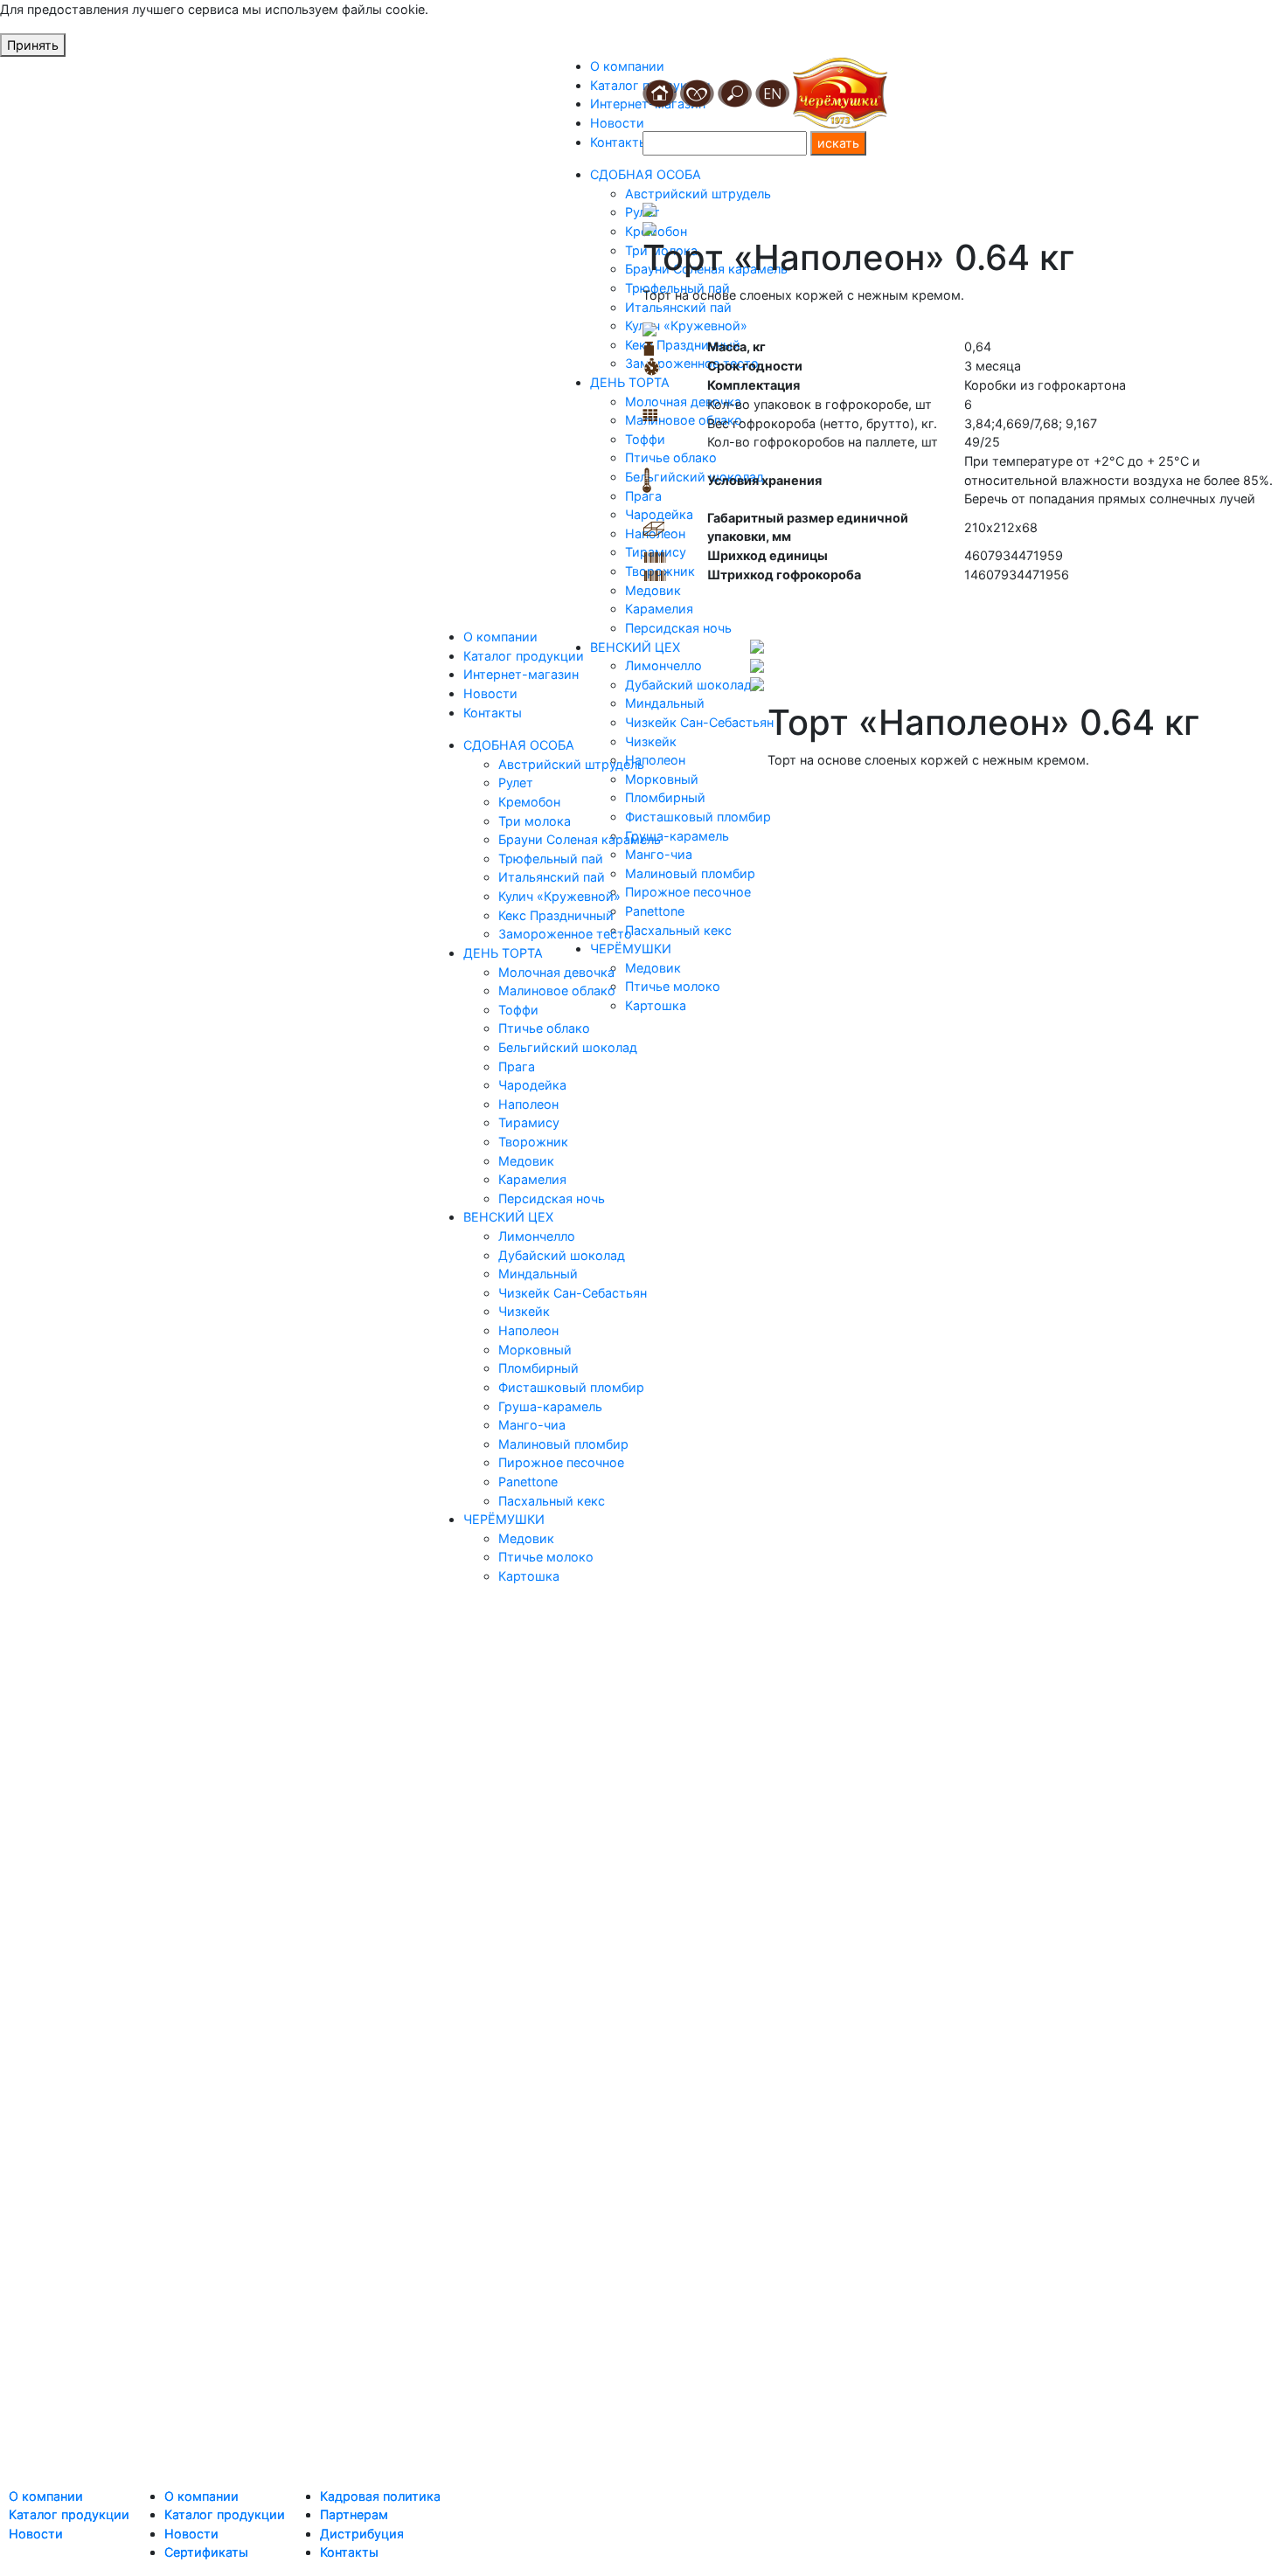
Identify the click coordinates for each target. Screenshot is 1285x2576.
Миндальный (538, 1274)
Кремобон (529, 802)
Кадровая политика (380, 2496)
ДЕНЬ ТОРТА (630, 382)
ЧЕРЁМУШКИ (504, 1519)
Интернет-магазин (521, 674)
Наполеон (528, 1104)
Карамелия (532, 1179)
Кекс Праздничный (556, 915)
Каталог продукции (524, 656)
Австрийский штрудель (571, 764)
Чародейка (532, 1085)
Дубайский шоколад (562, 1255)
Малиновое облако (557, 990)
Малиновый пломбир (563, 1444)
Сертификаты (206, 2552)
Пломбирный (538, 1368)
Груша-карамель (550, 1406)
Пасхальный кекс (552, 1501)
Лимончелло (537, 1236)
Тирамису (529, 1122)
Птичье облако (544, 1028)
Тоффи (518, 1010)
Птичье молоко (546, 1557)
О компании (627, 66)
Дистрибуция (362, 2534)
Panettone (528, 1482)
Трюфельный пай (551, 859)
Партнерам (354, 2514)
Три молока (535, 821)
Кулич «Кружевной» (559, 896)
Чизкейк (524, 1311)
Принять (33, 45)
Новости (617, 123)
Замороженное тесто (565, 934)
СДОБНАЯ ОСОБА (519, 745)
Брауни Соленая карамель (580, 839)
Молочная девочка (556, 972)
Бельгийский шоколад (568, 1047)
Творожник (533, 1142)
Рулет (516, 782)
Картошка (529, 1576)
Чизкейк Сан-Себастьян (573, 1293)
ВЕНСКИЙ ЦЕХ (508, 1217)
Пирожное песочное (561, 1462)
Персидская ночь (552, 1198)
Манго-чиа (532, 1425)
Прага (517, 1066)
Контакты (619, 142)
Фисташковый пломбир (571, 1387)
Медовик (526, 1161)
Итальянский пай (552, 877)
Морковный (535, 1350)
